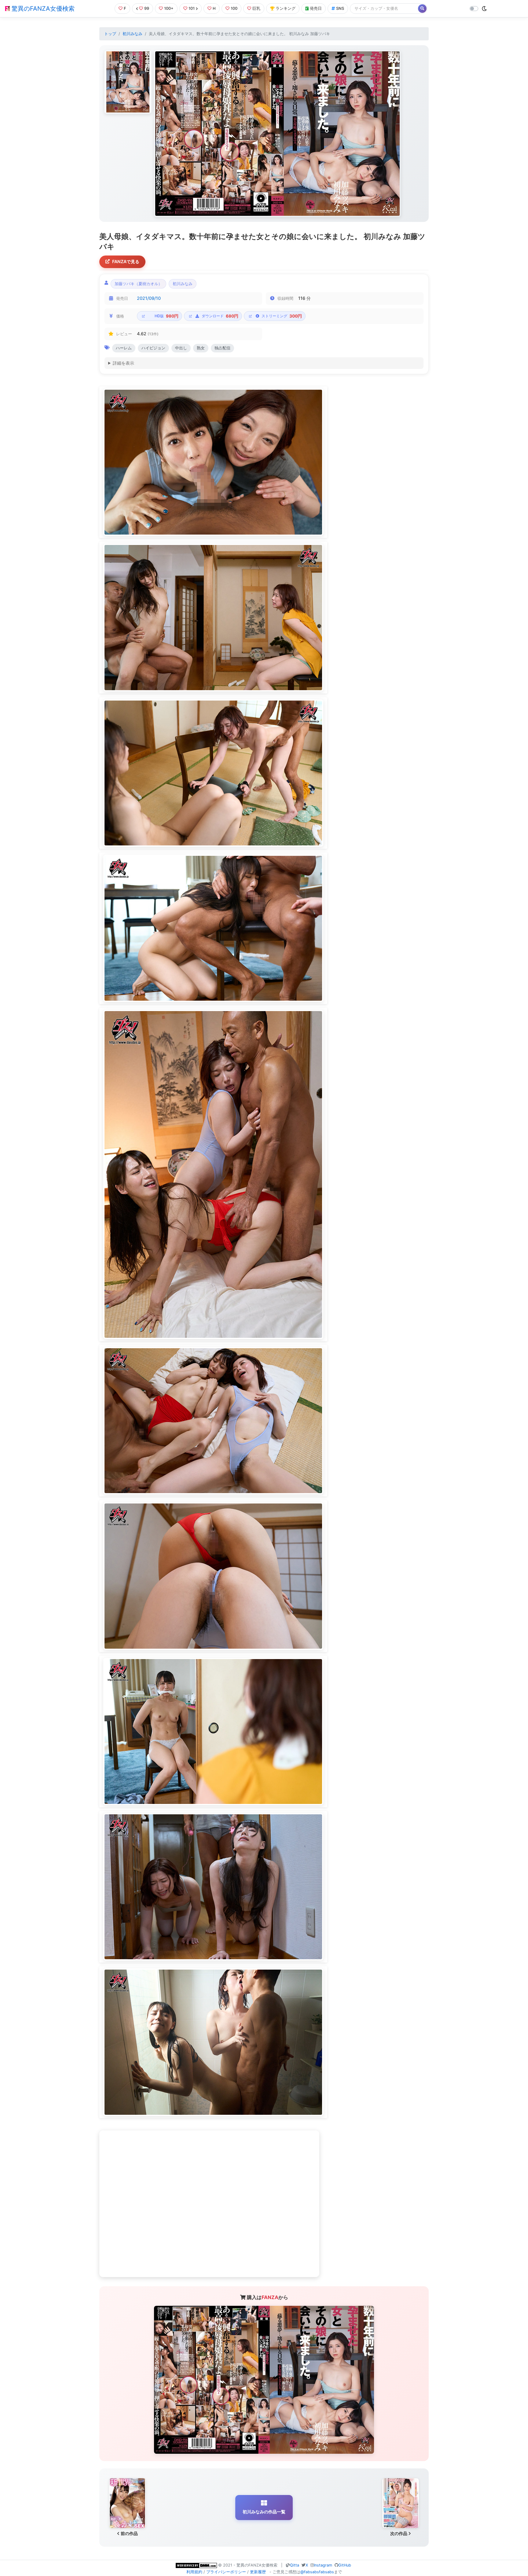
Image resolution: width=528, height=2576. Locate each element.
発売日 (316, 8)
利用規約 (194, 2572)
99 (147, 8)
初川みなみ (132, 34)
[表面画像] (128, 82)
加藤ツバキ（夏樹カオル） (138, 284)
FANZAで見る (126, 261)
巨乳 (256, 8)
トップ (110, 34)
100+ (169, 8)
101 (192, 8)
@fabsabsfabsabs (317, 2572)
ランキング (286, 8)
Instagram (323, 2565)
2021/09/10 (149, 298)
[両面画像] (277, 134)
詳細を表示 (123, 363)
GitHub (345, 2565)
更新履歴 (258, 2572)
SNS (340, 8)
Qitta (295, 2565)
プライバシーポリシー (226, 2572)
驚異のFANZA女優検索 (42, 9)
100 (234, 8)
